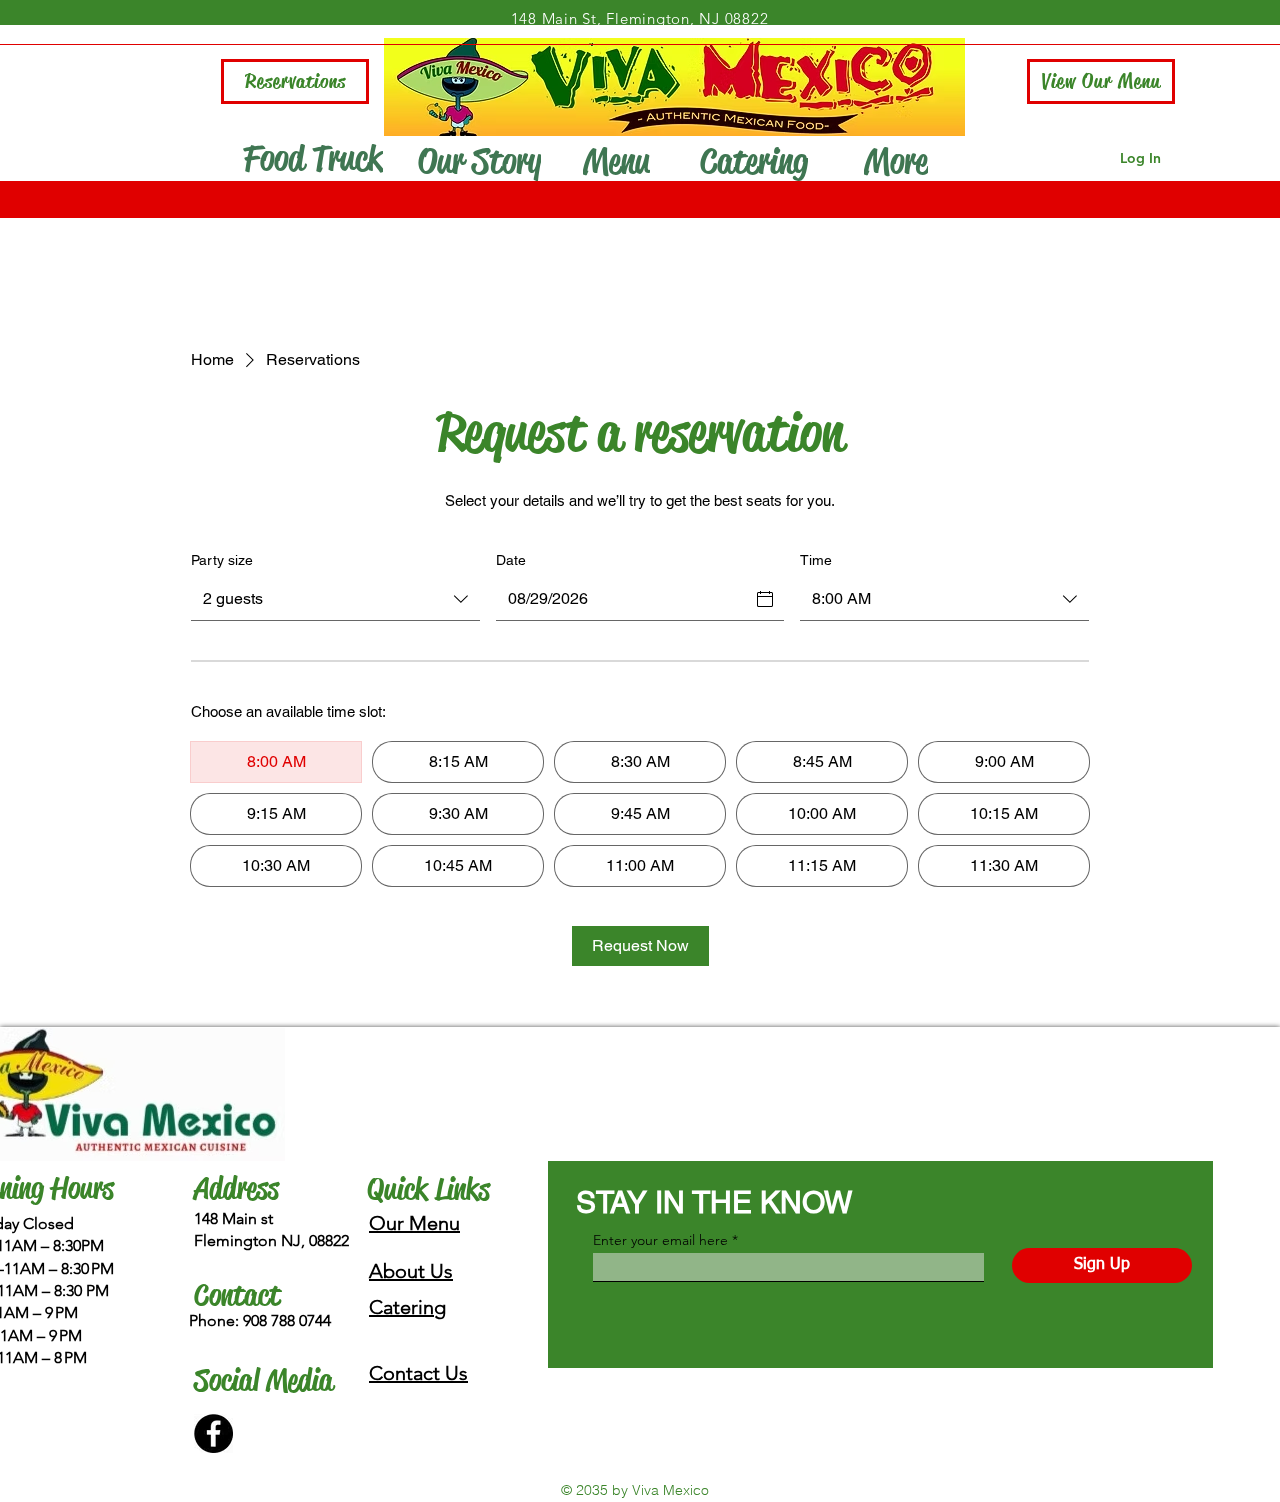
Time (816, 560)
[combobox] (335, 600)
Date (511, 560)
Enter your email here (660, 1240)
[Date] (765, 599)
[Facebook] (213, 1433)
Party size (222, 560)
